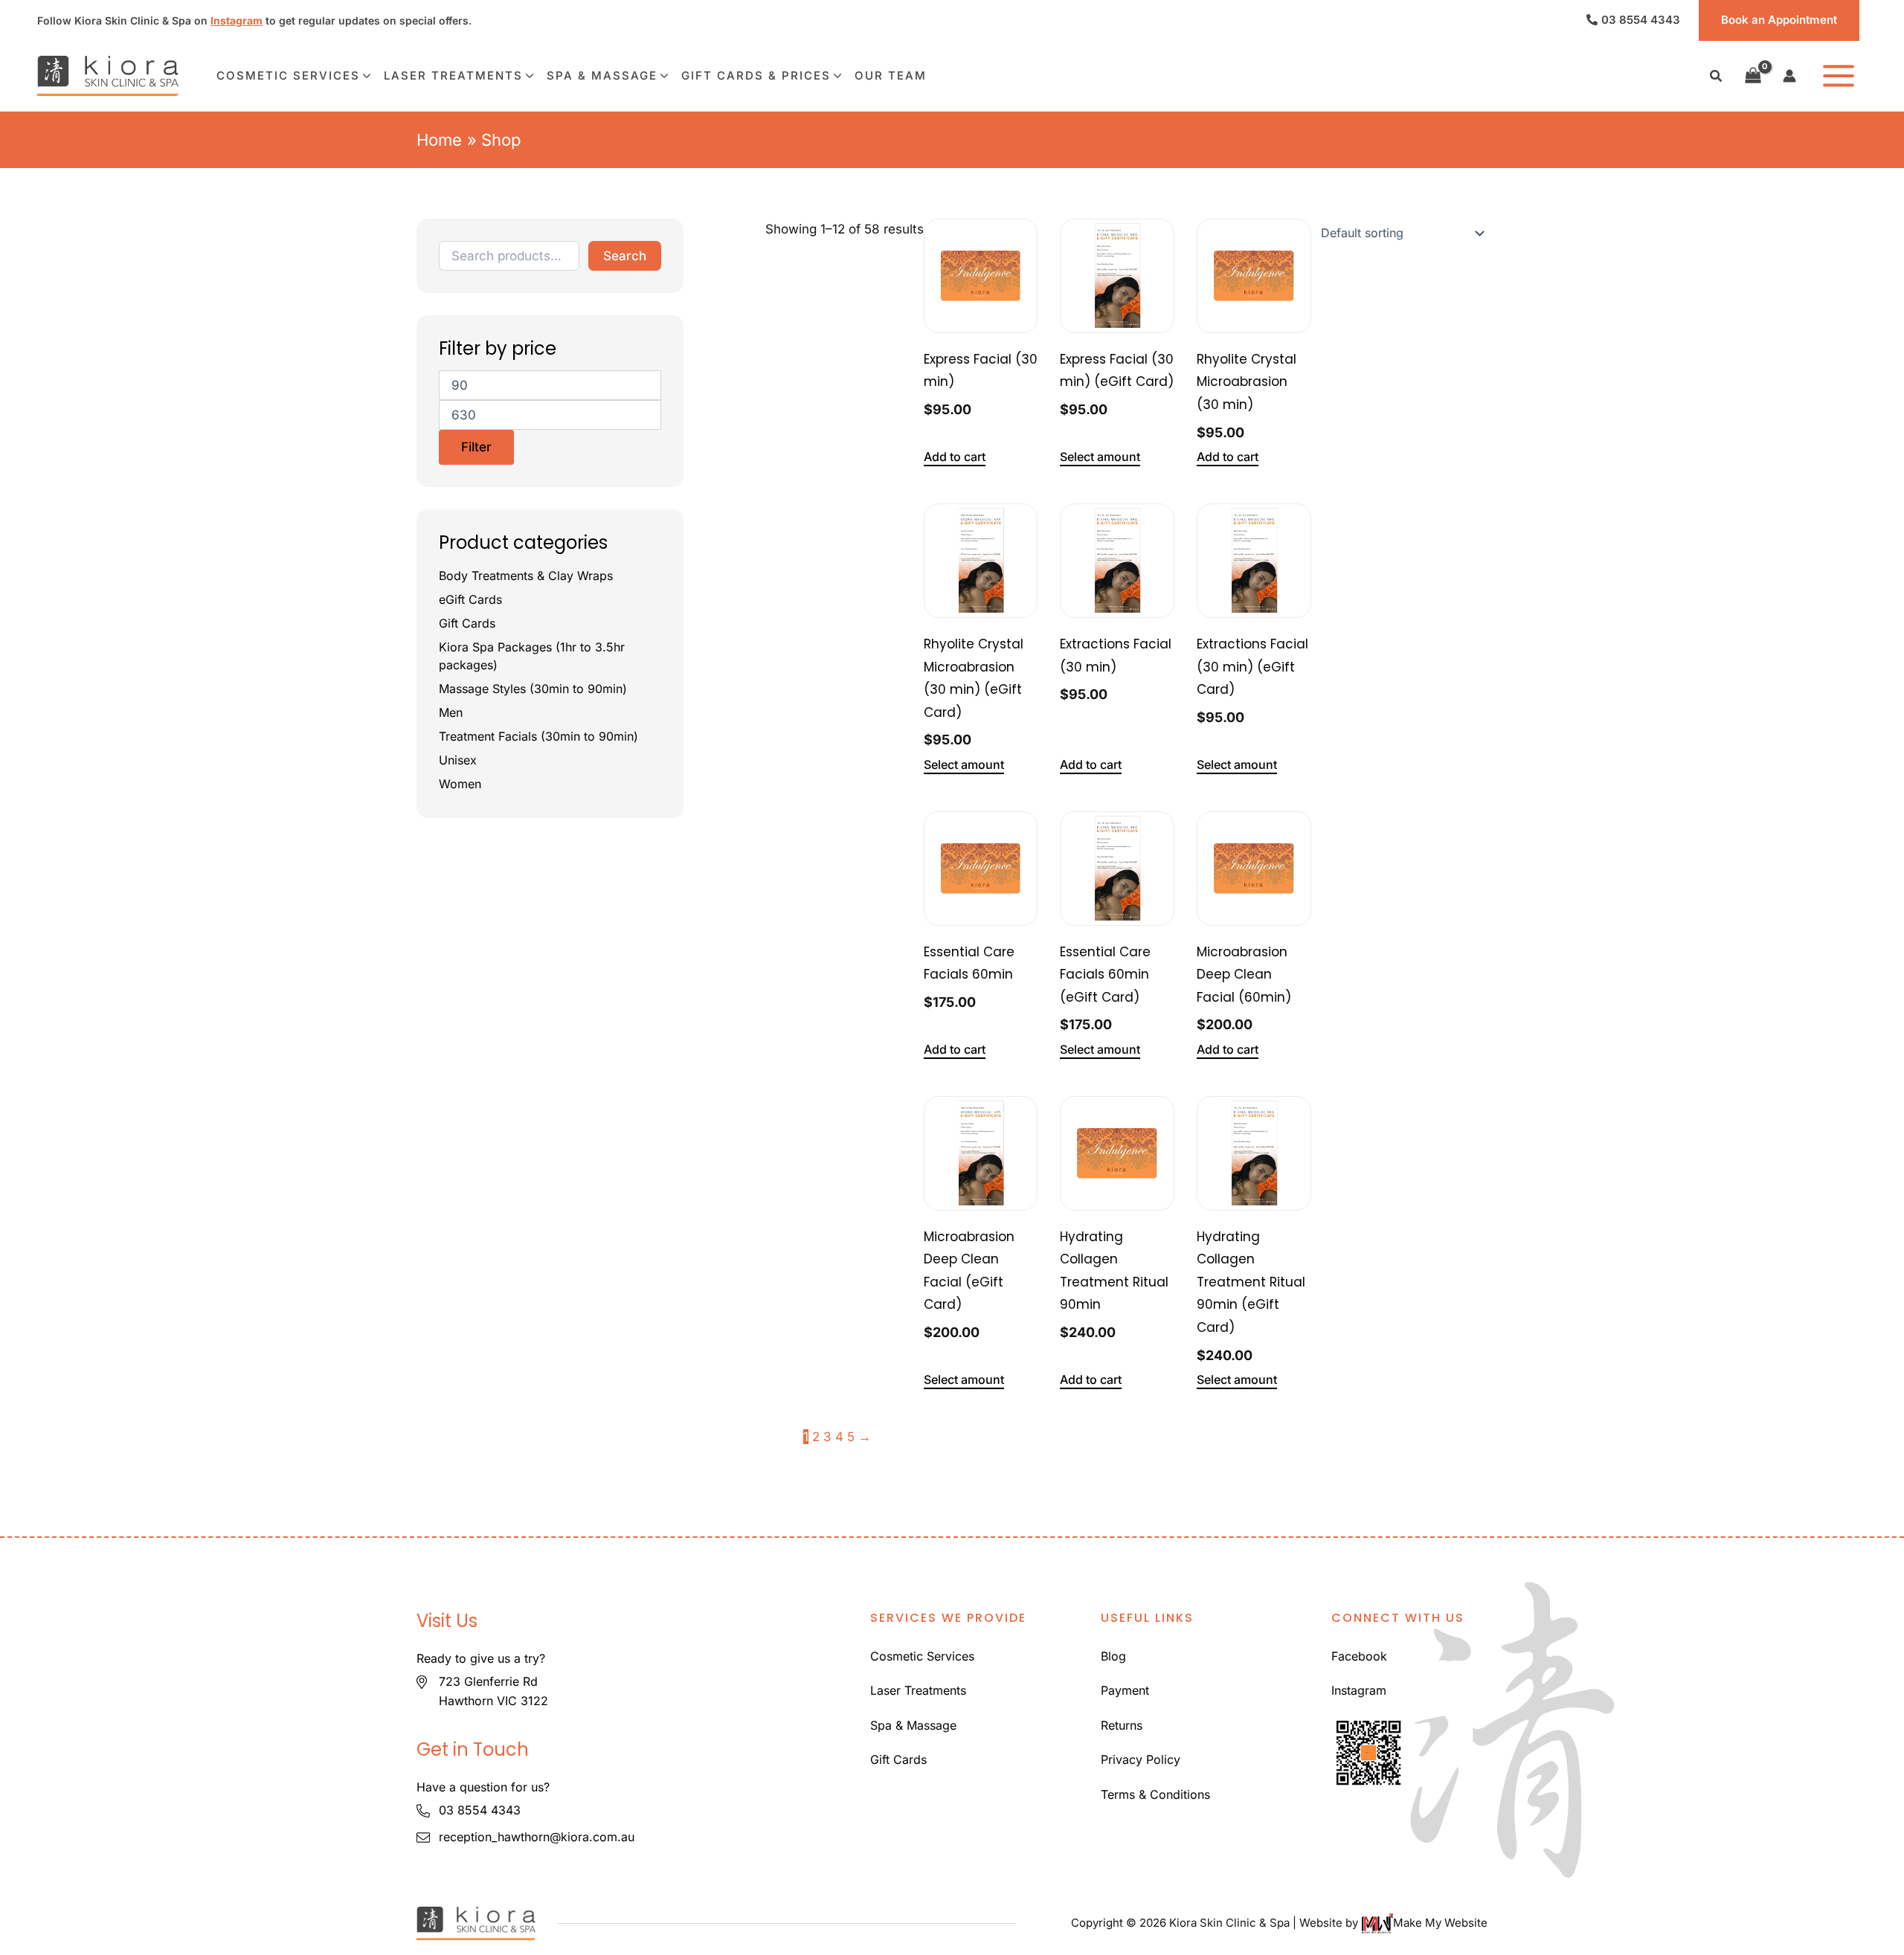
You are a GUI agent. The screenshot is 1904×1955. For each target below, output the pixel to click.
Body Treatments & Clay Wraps (526, 576)
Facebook (1359, 1656)
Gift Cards (467, 623)
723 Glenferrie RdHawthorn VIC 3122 (493, 1691)
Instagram (237, 20)
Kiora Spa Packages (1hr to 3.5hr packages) (532, 656)
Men (451, 712)
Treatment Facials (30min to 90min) (538, 736)
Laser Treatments (453, 75)
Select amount (1100, 457)
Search (625, 255)
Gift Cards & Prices (756, 75)
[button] (1717, 78)
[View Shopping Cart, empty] (1753, 76)
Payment (1125, 1690)
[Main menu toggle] (1839, 76)
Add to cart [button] (955, 457)
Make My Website (1440, 1923)
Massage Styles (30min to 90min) (533, 689)
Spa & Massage (602, 75)
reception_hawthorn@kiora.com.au (537, 1837)
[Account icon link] (1789, 76)
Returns (1122, 1725)
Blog (1113, 1656)
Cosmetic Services (288, 75)
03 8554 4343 (1641, 20)
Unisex (458, 760)
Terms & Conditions (1155, 1794)
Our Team (891, 75)
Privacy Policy (1141, 1759)
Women (460, 784)
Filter (476, 446)
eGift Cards (470, 599)
